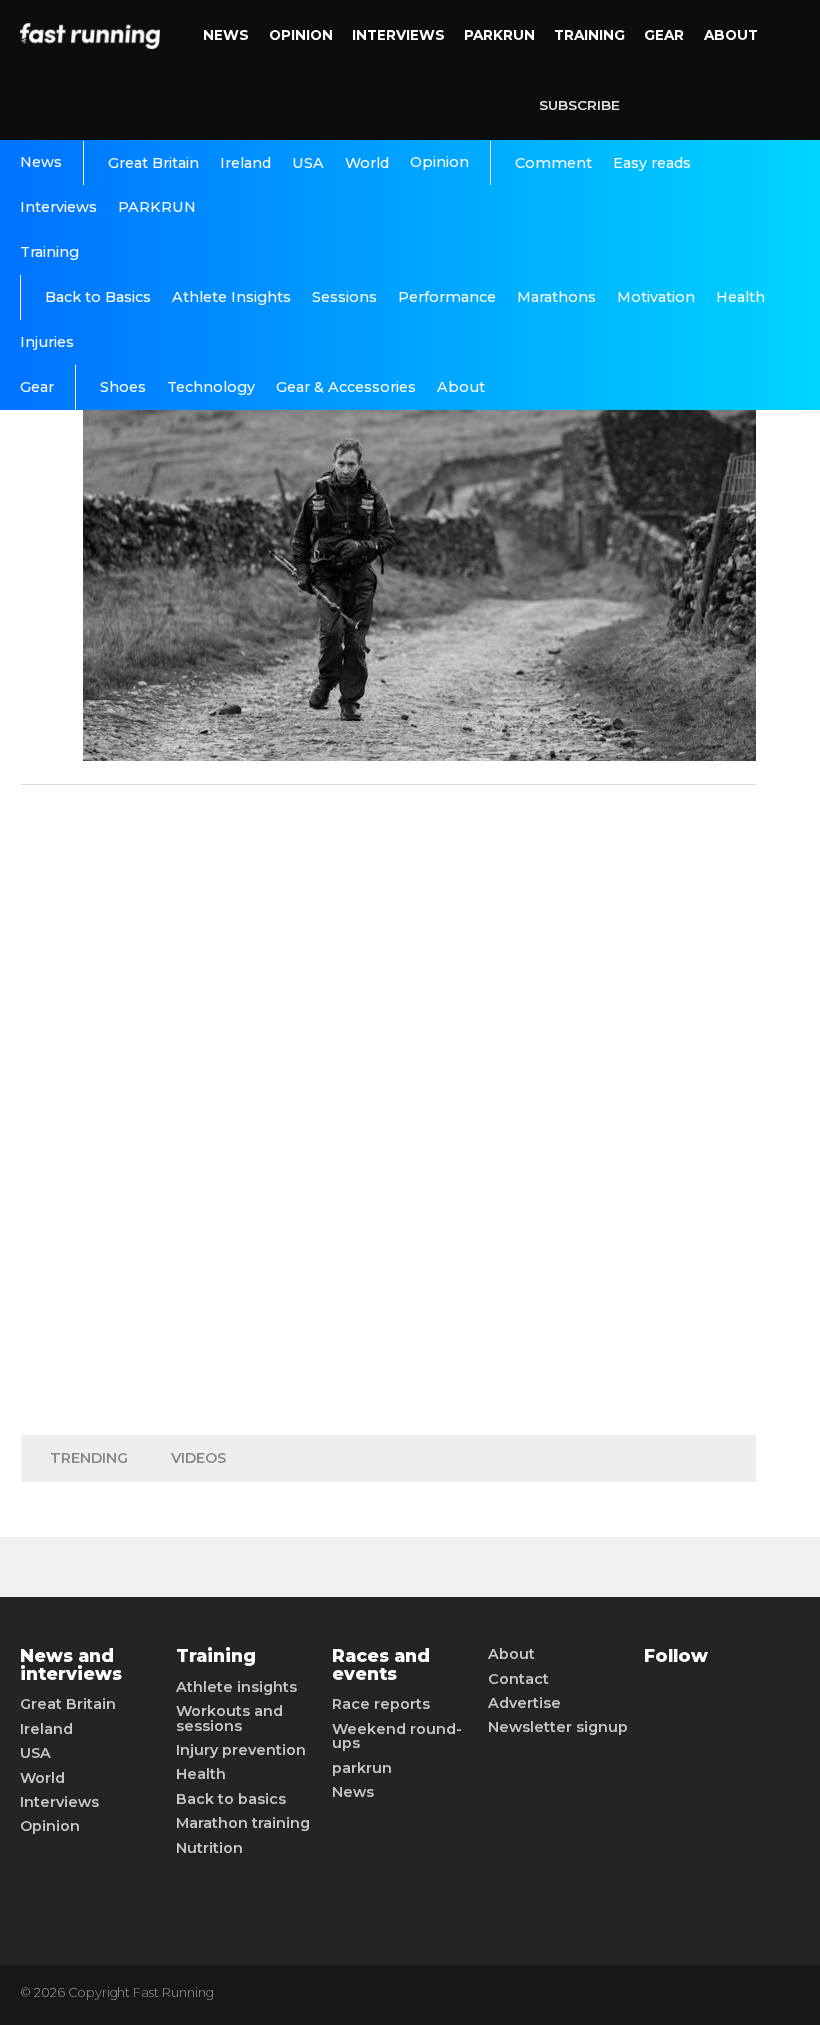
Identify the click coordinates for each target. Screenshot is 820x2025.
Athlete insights (236, 1687)
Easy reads (652, 163)
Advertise (524, 1703)
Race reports (381, 1704)
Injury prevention (241, 1750)
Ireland (245, 163)
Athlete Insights (231, 297)
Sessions (344, 297)
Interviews (398, 35)
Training (589, 35)
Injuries (47, 342)
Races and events (381, 1664)
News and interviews (71, 1664)
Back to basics (231, 1799)
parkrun (362, 1768)
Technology (211, 387)
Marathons (556, 297)
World (367, 163)
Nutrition (209, 1848)
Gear (664, 35)
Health (740, 297)
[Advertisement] (389, 1105)
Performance (447, 297)
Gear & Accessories (346, 387)
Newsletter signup (558, 1727)
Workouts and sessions (229, 1718)
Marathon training (243, 1823)
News (226, 35)
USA (308, 163)
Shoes (123, 387)
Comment (553, 163)
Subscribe (579, 105)
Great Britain (153, 163)
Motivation (656, 297)
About (731, 35)
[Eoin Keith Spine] (419, 755)
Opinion (301, 35)
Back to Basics (98, 297)
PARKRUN (499, 35)
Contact (518, 1679)
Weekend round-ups (397, 1736)
